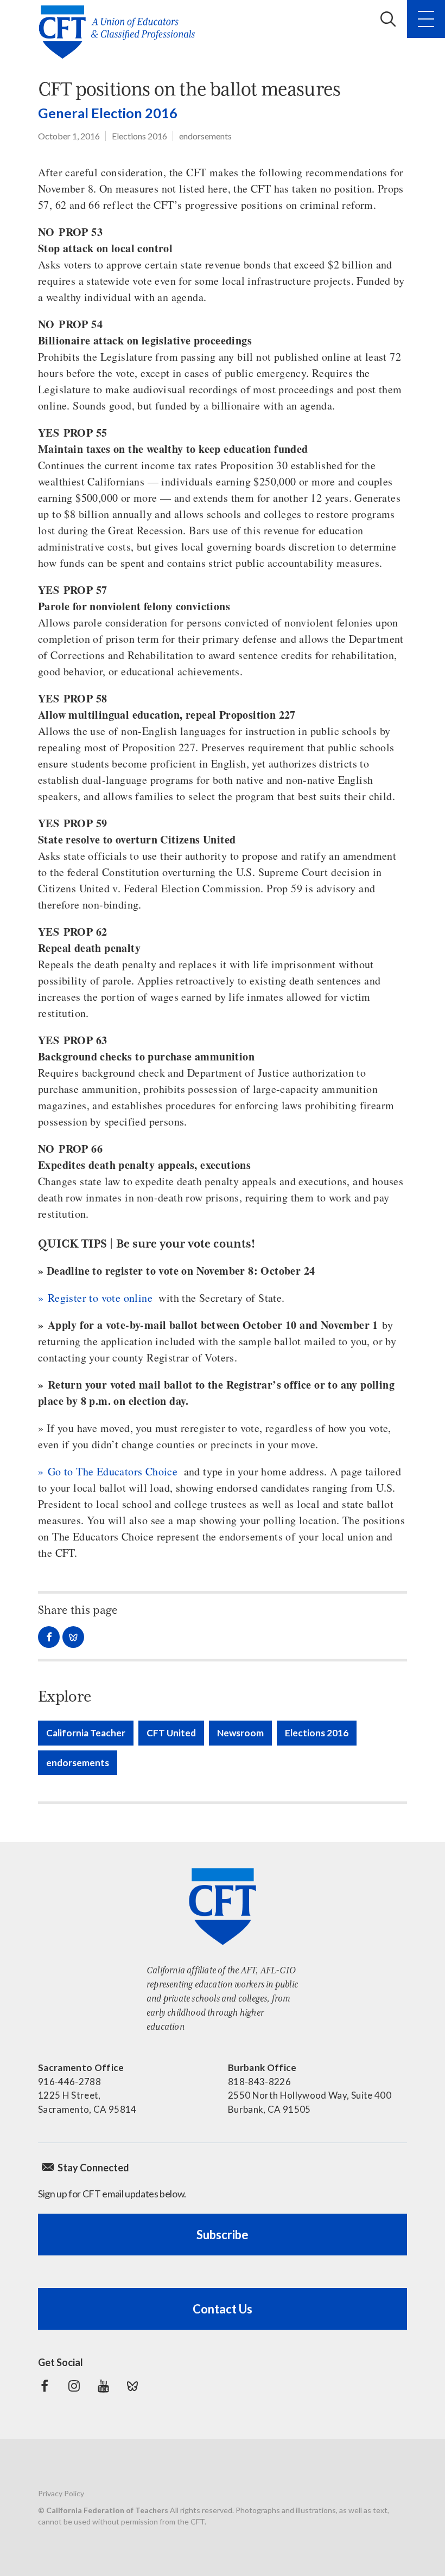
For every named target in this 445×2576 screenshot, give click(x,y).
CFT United (171, 1733)
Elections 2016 (139, 136)
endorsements (205, 136)
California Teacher (86, 1733)
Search (388, 19)
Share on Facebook (49, 1637)
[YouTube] (103, 2386)
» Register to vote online (95, 1298)
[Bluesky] (132, 2386)
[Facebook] (44, 2386)
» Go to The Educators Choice (108, 1471)
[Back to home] (120, 32)
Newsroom (240, 1733)
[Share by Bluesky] (73, 1637)
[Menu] (426, 19)
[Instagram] (74, 2386)
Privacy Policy (61, 2493)
